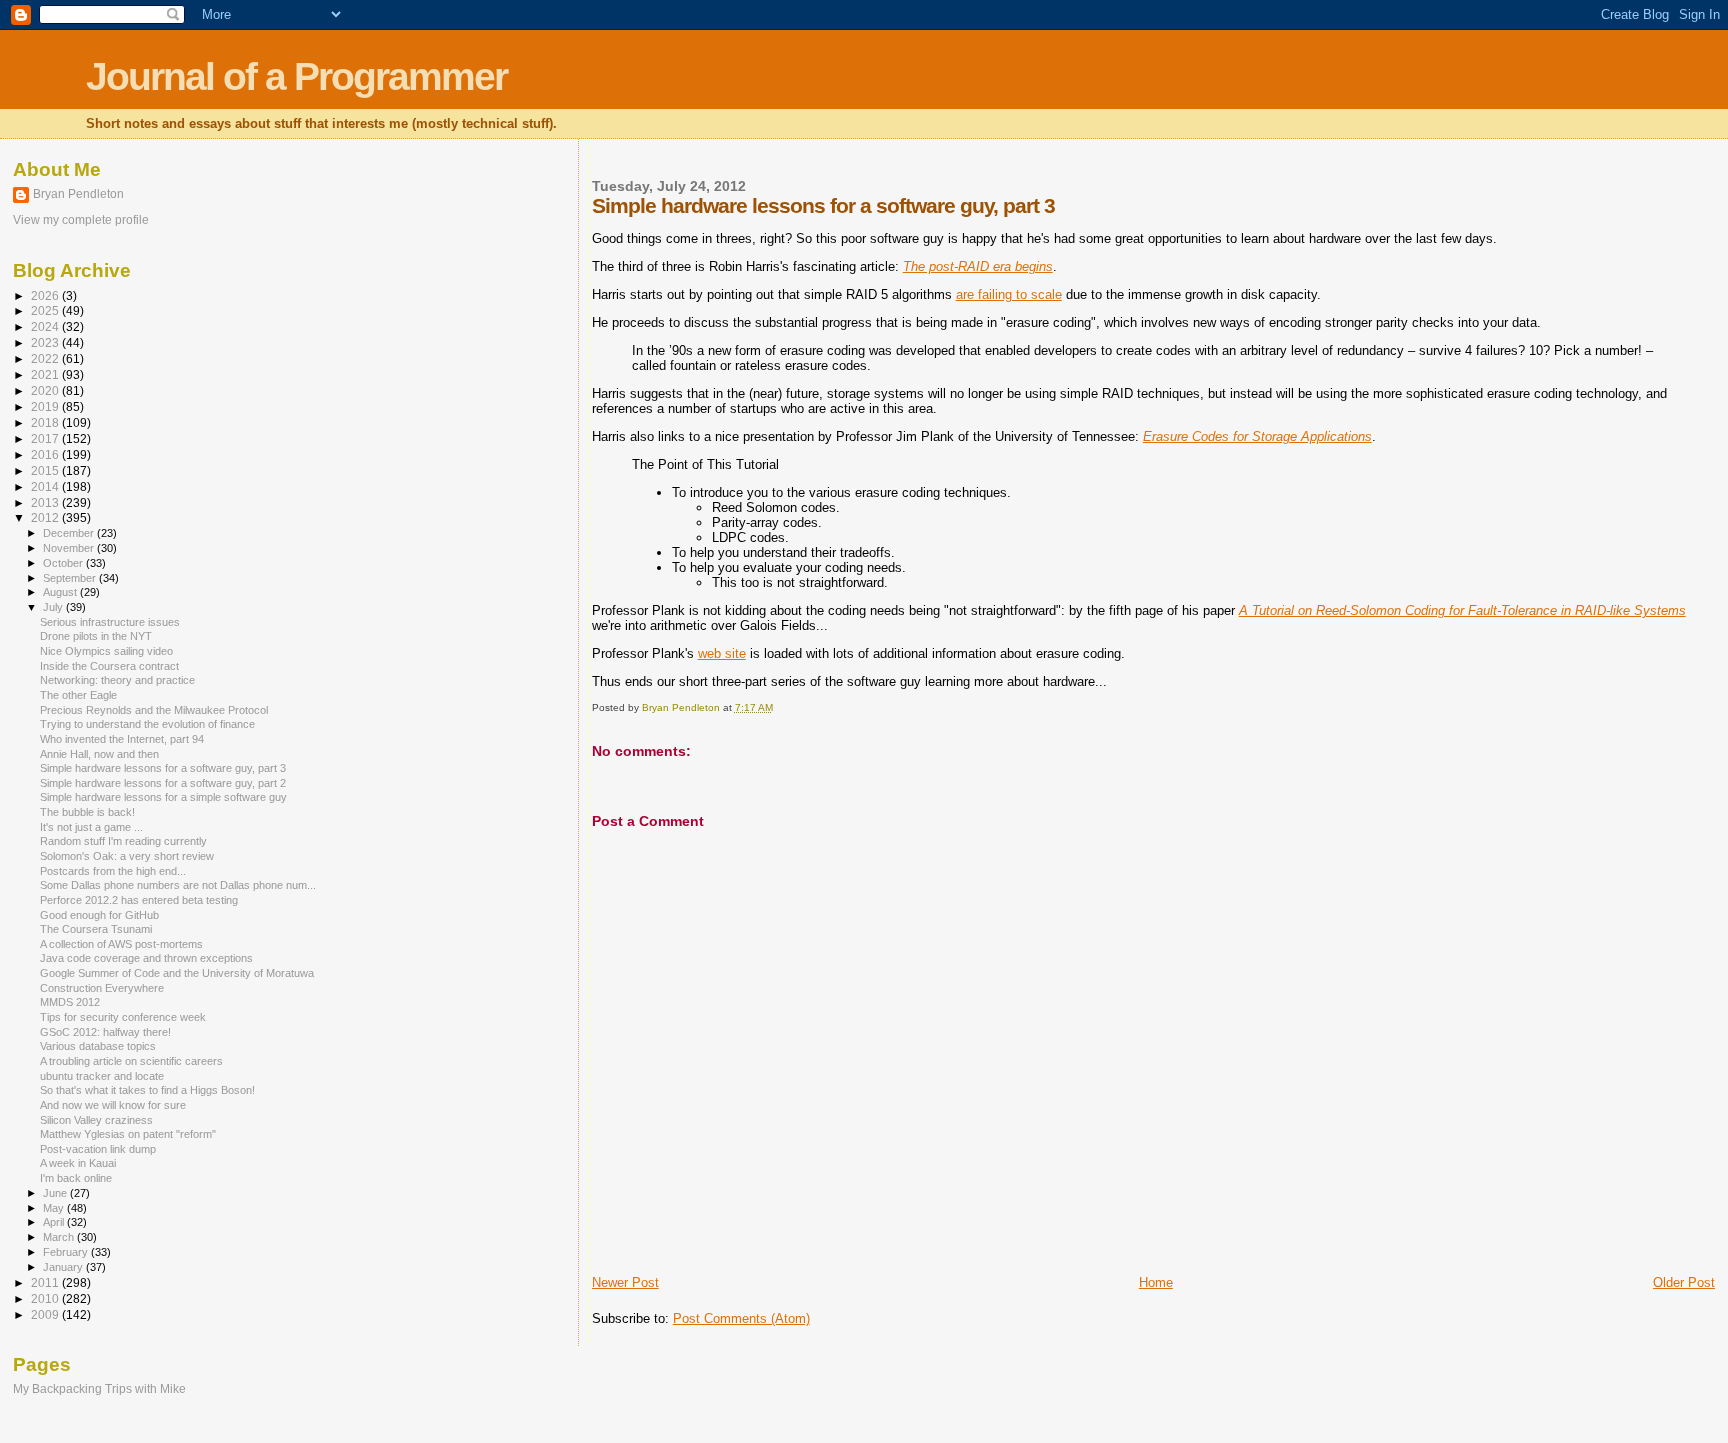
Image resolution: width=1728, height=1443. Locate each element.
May (55, 1208)
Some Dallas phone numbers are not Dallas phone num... (178, 885)
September (71, 578)
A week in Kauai (78, 1163)
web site (722, 653)
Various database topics (98, 1046)
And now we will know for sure (113, 1105)
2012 (46, 517)
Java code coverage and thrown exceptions (146, 958)
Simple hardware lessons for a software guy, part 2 (163, 783)
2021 (46, 374)
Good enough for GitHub (99, 915)
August (61, 592)
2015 (46, 470)
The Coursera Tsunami (96, 929)
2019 (46, 406)
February (67, 1252)
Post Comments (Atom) (741, 1318)
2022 (46, 358)
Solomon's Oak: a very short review (127, 856)
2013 (46, 502)
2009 (46, 1314)
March (60, 1237)
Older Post (1684, 1282)
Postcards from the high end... (113, 871)
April (55, 1222)
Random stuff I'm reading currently (123, 841)
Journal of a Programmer (296, 76)
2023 (46, 342)
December (70, 533)
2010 (46, 1298)
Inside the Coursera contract (109, 666)
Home (1156, 1282)
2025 (46, 310)
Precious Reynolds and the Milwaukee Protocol (154, 710)
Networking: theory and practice (117, 680)
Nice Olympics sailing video (106, 651)
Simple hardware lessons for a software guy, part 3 (163, 768)
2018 (46, 422)
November (70, 548)
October (64, 563)
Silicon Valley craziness (96, 1120)
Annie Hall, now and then (99, 754)
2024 (46, 326)
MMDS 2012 (70, 1002)
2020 (46, 390)
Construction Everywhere (102, 988)
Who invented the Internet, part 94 (122, 739)
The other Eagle (78, 695)
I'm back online (76, 1178)
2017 (46, 438)
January (64, 1267)
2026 (46, 295)
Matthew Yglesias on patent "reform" (128, 1134)
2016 (46, 454)
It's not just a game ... (91, 827)
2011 (46, 1282)
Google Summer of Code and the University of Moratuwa (177, 973)
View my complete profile (81, 220)
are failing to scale (1009, 294)
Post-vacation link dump (98, 1149)
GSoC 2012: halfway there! (105, 1032)
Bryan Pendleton (78, 194)
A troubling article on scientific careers (131, 1061)
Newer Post (625, 1282)
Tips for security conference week (123, 1017)
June (56, 1193)
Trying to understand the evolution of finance (147, 724)
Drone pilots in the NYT (96, 636)
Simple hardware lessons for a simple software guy (163, 797)
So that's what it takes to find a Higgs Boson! (147, 1090)
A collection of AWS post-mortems (121, 944)
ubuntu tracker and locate (102, 1076)
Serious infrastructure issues (110, 622)
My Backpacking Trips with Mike (99, 1388)
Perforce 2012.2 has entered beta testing (139, 900)
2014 (46, 486)
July (54, 607)
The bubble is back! (87, 812)
